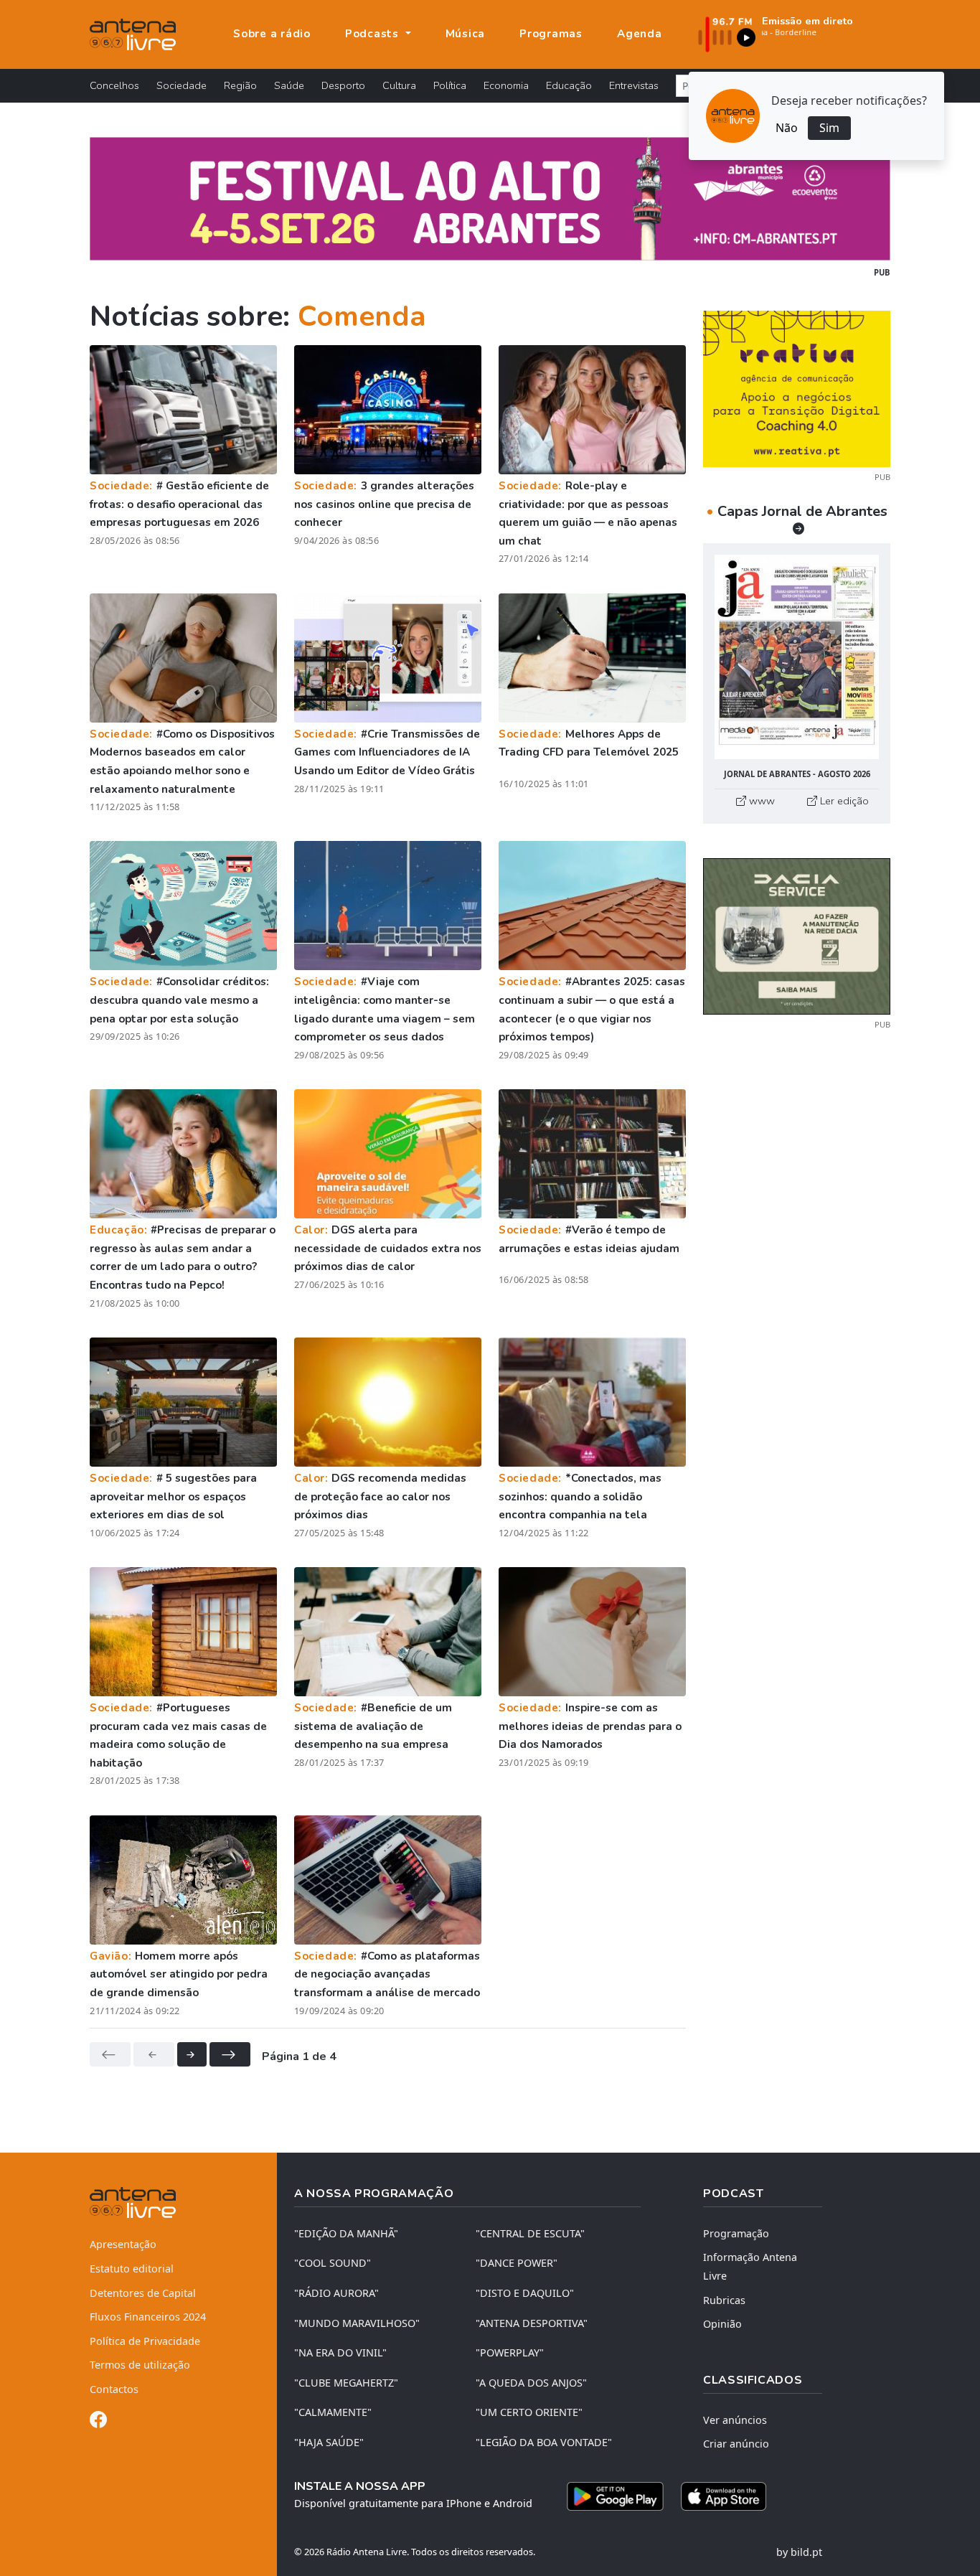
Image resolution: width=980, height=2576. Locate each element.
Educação (569, 85)
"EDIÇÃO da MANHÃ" (346, 2233)
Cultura (399, 85)
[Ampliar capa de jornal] (797, 657)
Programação (736, 2233)
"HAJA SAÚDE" (329, 2442)
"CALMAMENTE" (333, 2412)
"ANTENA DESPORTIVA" (532, 2323)
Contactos (114, 2389)
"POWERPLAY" (510, 2352)
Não (787, 128)
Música (466, 34)
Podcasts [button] (374, 34)
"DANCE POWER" (517, 2263)
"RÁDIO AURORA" (336, 2293)
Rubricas (724, 2300)
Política (450, 85)
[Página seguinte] (192, 2054)
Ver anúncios (735, 2420)
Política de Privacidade (145, 2341)
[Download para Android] (615, 2496)
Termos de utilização (140, 2365)
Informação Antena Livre (750, 2266)
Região (240, 85)
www (760, 801)
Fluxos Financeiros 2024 (148, 2317)
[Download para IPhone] (724, 2496)
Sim (829, 128)
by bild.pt (799, 2552)
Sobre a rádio (272, 34)
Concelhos (114, 85)
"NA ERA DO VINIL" (340, 2352)
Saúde (289, 85)
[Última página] (230, 2054)
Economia (506, 85)
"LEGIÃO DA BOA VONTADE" (544, 2442)
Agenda (640, 34)
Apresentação (123, 2244)
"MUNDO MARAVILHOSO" (357, 2323)
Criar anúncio (736, 2444)
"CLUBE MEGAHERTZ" (346, 2383)
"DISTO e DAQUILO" (525, 2293)
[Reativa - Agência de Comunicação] (797, 387)
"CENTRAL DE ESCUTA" (530, 2233)
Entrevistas (634, 85)
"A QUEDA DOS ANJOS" (531, 2383)
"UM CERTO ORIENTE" (529, 2412)
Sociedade (182, 85)
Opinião (722, 2324)
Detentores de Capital (143, 2293)
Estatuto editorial (132, 2269)
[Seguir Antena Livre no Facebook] (98, 2422)
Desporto (343, 85)
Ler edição (843, 801)
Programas (551, 34)
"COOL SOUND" (333, 2263)
